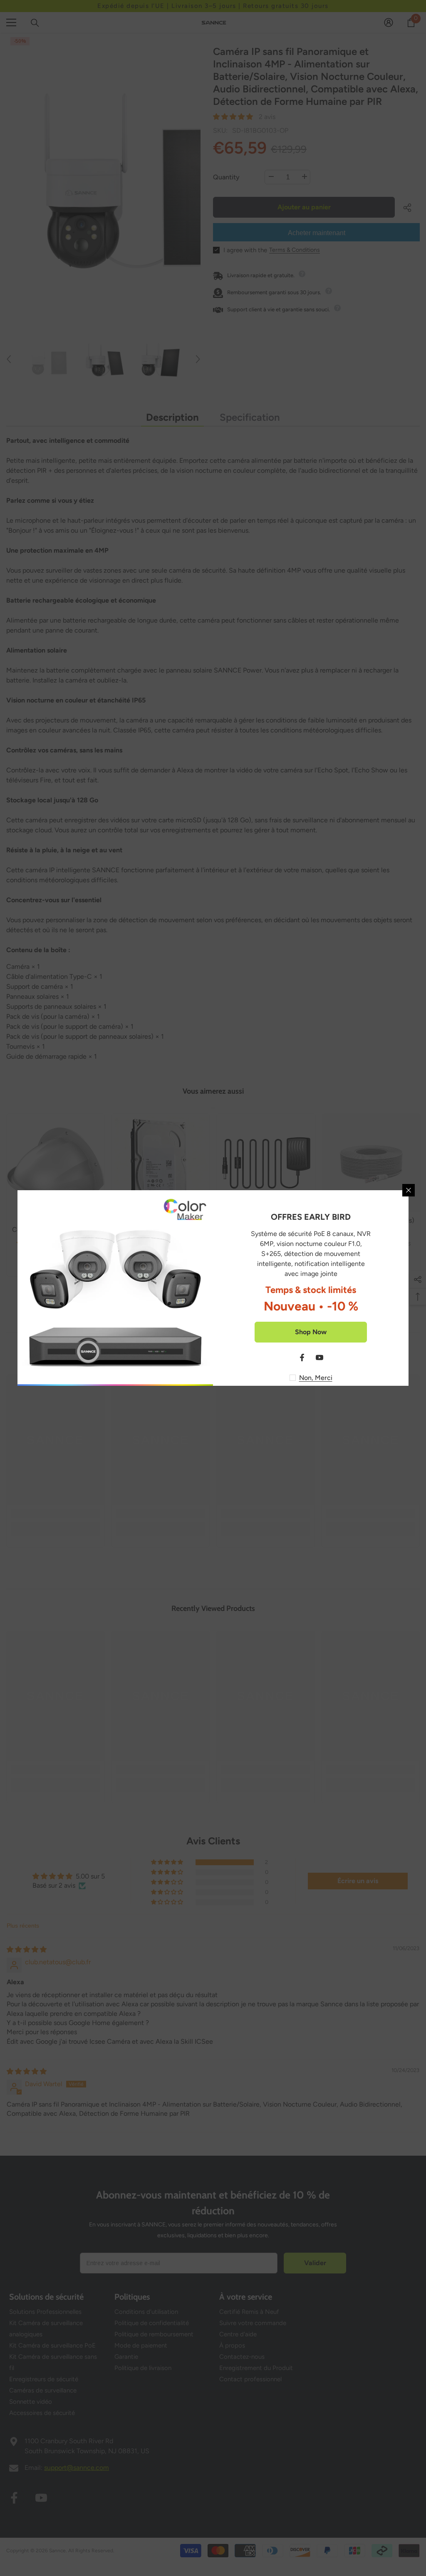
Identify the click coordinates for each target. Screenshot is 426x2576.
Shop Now (311, 1332)
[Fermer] (409, 1190)
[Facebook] (302, 1357)
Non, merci (316, 1378)
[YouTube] (319, 1357)
